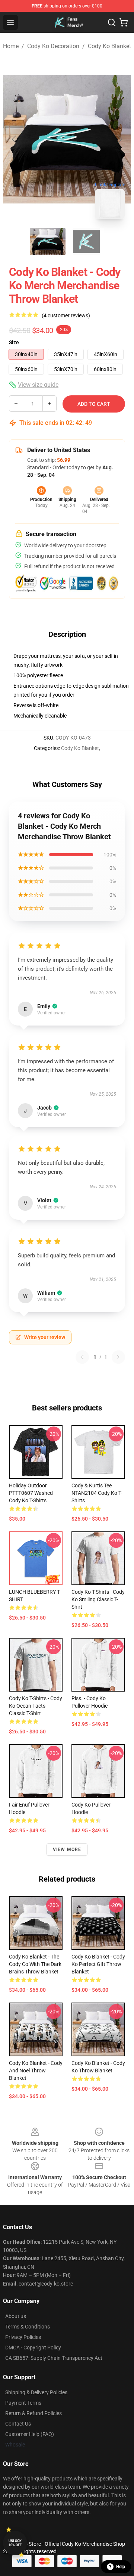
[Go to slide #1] (48, 242)
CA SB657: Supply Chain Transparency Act (54, 2358)
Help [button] (121, 2567)
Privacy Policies (23, 2337)
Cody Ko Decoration (53, 46)
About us (16, 2316)
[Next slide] (119, 139)
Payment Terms (23, 2403)
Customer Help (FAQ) (30, 2434)
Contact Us (18, 2424)
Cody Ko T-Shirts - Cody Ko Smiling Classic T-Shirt (98, 1599)
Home (11, 46)
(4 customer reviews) (66, 315)
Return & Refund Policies (33, 2413)
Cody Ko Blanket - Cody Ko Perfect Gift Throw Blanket (98, 1964)
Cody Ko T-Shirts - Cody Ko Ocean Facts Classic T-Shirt (36, 1706)
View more (67, 1849)
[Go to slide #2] (86, 242)
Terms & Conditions (28, 2327)
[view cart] (124, 22)
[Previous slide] (15, 139)
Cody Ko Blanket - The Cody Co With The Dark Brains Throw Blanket (35, 1964)
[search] (112, 22)
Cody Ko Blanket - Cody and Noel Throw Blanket (36, 2071)
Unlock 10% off (15, 2543)
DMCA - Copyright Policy (33, 2348)
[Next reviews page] (118, 1357)
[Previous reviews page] (82, 1357)
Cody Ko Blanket (109, 46)
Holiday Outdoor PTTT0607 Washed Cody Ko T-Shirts (31, 1493)
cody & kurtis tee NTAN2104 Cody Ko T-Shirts (97, 1493)
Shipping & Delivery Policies (36, 2392)
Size (14, 342)
